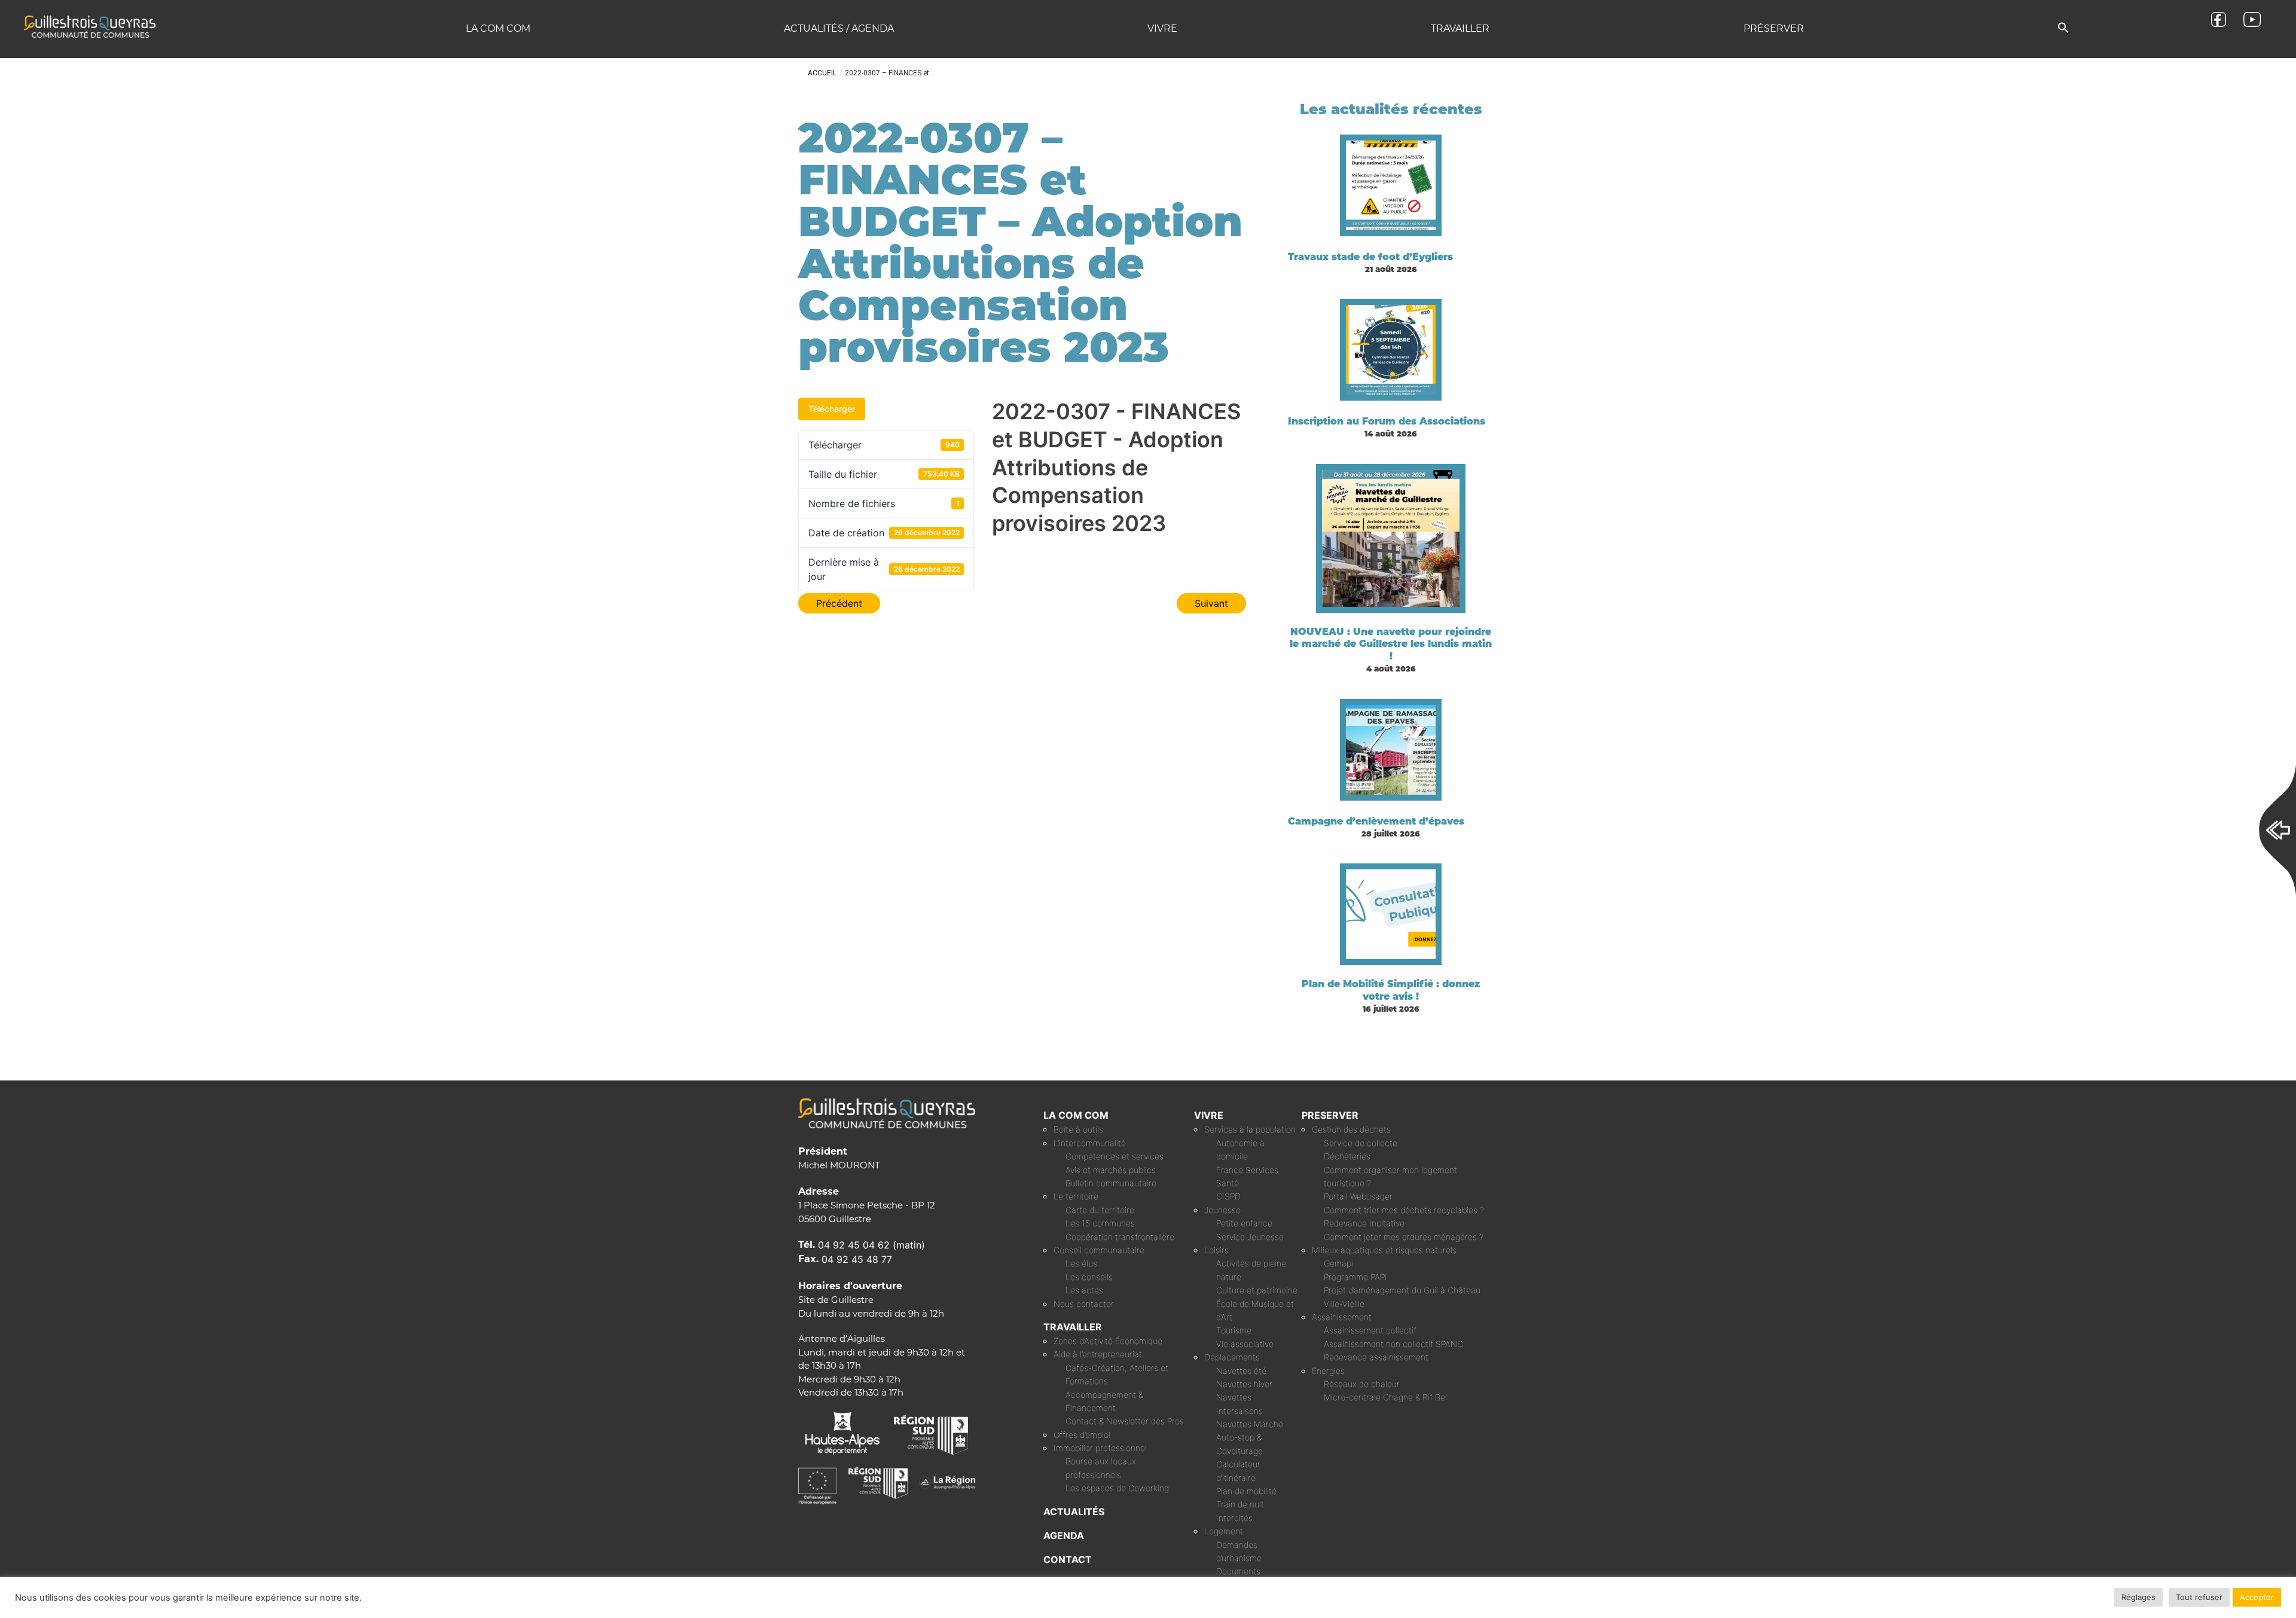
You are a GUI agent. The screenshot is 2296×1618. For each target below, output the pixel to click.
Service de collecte (1361, 1143)
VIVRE (1209, 1115)
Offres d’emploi (1082, 1435)
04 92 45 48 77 (857, 1259)
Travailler (1460, 28)
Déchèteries (1347, 1156)
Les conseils (1089, 1277)
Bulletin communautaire (1111, 1183)
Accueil (822, 73)
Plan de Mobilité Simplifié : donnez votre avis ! (1391, 990)
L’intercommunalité (1090, 1143)
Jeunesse (1222, 1210)
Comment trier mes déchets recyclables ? (1404, 1210)
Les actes (1084, 1290)
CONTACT (1068, 1559)
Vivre (1162, 28)
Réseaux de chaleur (1362, 1384)
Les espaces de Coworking (1117, 1488)
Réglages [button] (2138, 1597)
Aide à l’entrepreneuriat (1098, 1354)
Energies (1328, 1371)
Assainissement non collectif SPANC (1393, 1344)
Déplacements (1232, 1357)
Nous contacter (1084, 1304)
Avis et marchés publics (1111, 1170)
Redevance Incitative (1364, 1223)
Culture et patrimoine (1257, 1290)
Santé (1228, 1183)
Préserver (1774, 28)
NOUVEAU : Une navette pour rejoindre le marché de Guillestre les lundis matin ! (1391, 644)
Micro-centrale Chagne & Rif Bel (1385, 1397)
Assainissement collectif (1370, 1330)
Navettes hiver (1244, 1384)
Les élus (1081, 1263)
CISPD (1228, 1196)
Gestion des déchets (1351, 1129)
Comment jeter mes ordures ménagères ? (1404, 1237)
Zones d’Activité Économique (1108, 1341)
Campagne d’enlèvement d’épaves (1376, 821)
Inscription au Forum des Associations (1387, 421)
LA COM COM (1076, 1115)
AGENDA (1064, 1535)
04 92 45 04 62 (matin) (871, 1245)
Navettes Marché (1250, 1424)
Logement (1224, 1531)
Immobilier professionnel (1100, 1448)
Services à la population (1250, 1129)
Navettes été (1241, 1371)
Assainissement (1342, 1317)
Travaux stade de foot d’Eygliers (1370, 257)
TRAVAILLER (1073, 1327)
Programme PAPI (1355, 1277)
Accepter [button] (2257, 1597)
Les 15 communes (1100, 1223)
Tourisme (1234, 1330)
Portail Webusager (1358, 1196)
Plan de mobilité (1246, 1491)
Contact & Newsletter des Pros (1125, 1421)
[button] (2063, 28)
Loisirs (1216, 1250)
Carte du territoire (1100, 1210)
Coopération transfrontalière (1120, 1237)
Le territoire (1076, 1196)
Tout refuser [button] (2199, 1597)
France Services (1247, 1170)
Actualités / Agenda (839, 28)
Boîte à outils (1078, 1129)
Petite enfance (1244, 1223)
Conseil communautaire (1099, 1250)
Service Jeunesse (1250, 1237)
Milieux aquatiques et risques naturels (1384, 1250)
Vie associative (1245, 1344)
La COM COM (498, 28)
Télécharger (832, 409)
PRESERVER (1330, 1115)
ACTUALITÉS (1074, 1512)
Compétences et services (1115, 1156)
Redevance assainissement (1376, 1357)
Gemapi (1338, 1263)
